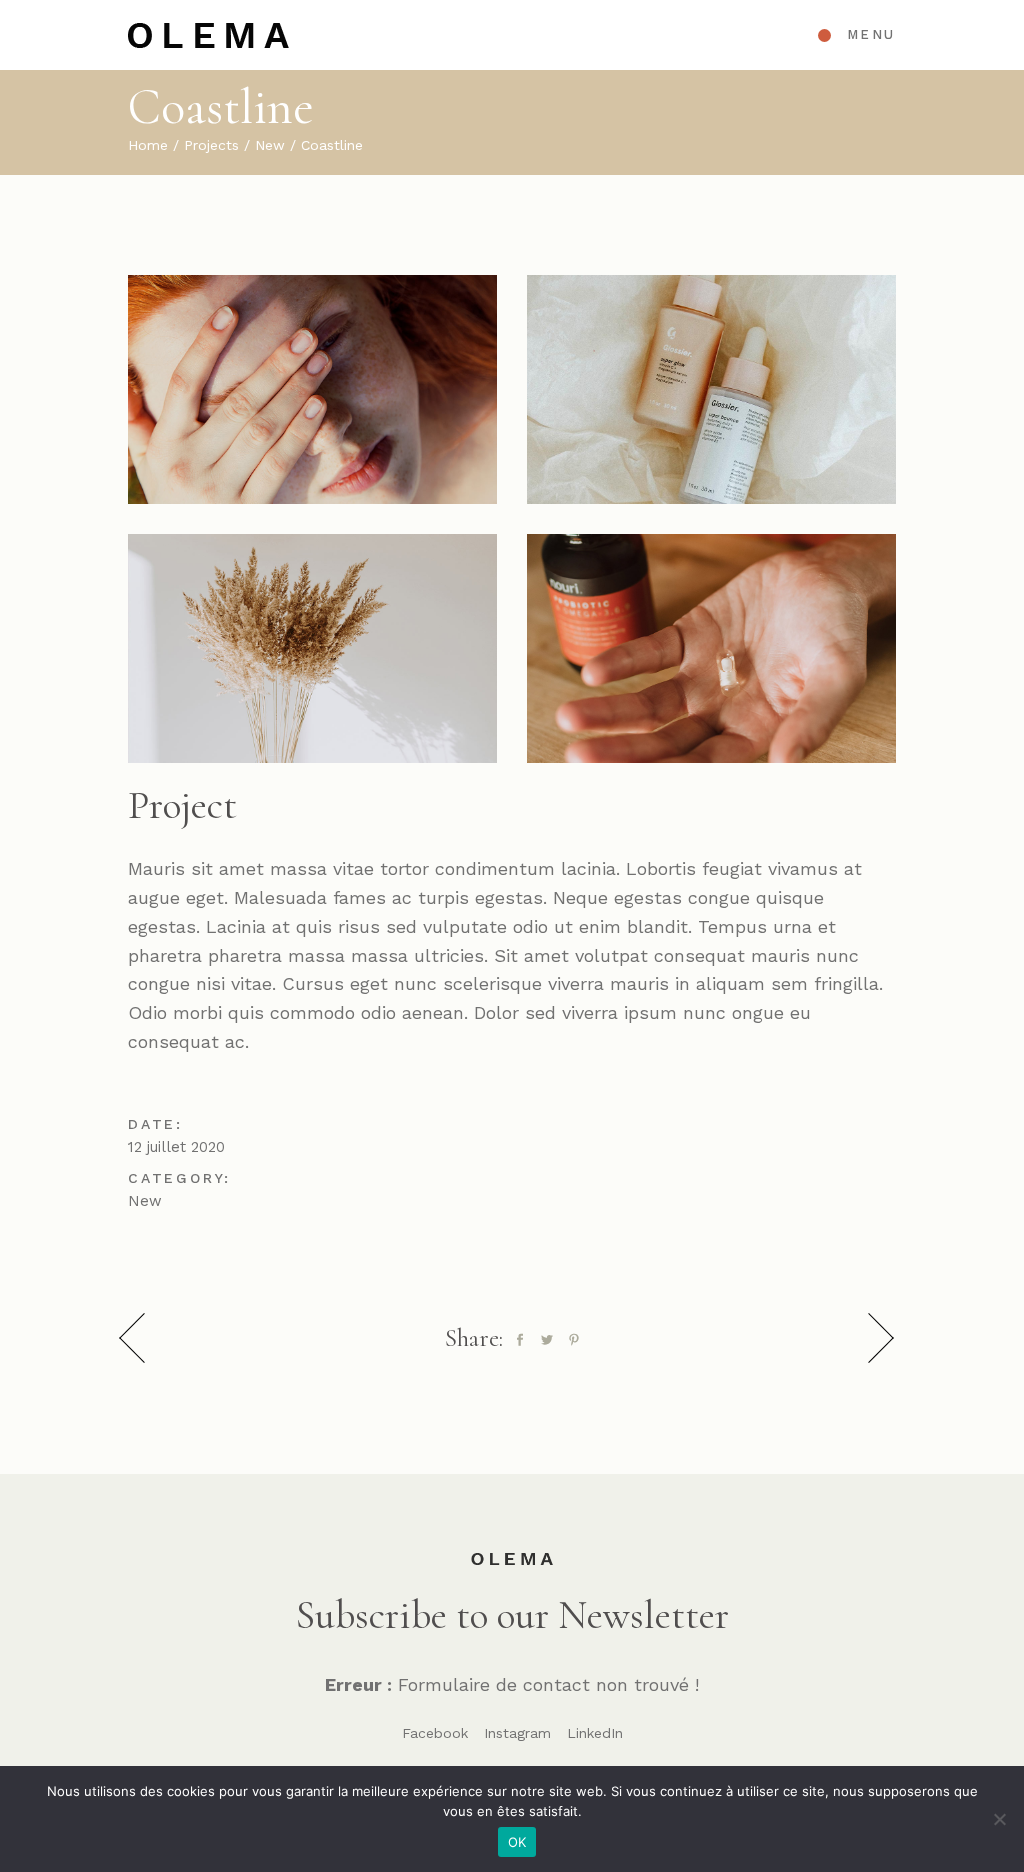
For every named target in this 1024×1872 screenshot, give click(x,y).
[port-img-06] (312, 648)
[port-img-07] (312, 389)
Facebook (435, 1733)
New (145, 1201)
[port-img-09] (711, 648)
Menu (871, 34)
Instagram (517, 1733)
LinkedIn (595, 1733)
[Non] (999, 1819)
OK (517, 1842)
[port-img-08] (711, 389)
